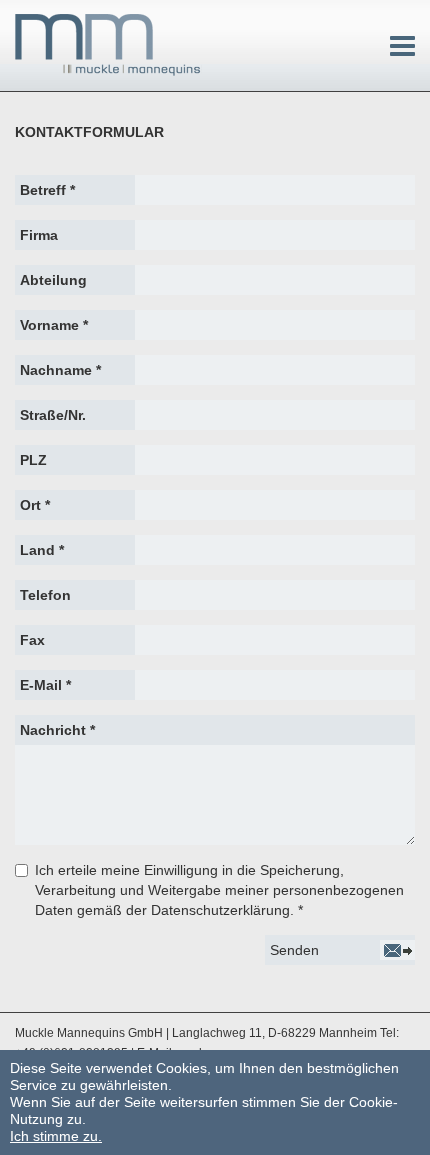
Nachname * (60, 370)
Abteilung (53, 280)
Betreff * (47, 190)
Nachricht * (57, 730)
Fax (32, 640)
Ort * (35, 505)
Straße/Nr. (53, 415)
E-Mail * (45, 685)
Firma (39, 235)
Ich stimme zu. (56, 1136)
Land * (42, 550)
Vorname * (54, 325)
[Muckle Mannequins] (108, 44)
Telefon (45, 595)
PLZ (33, 460)
